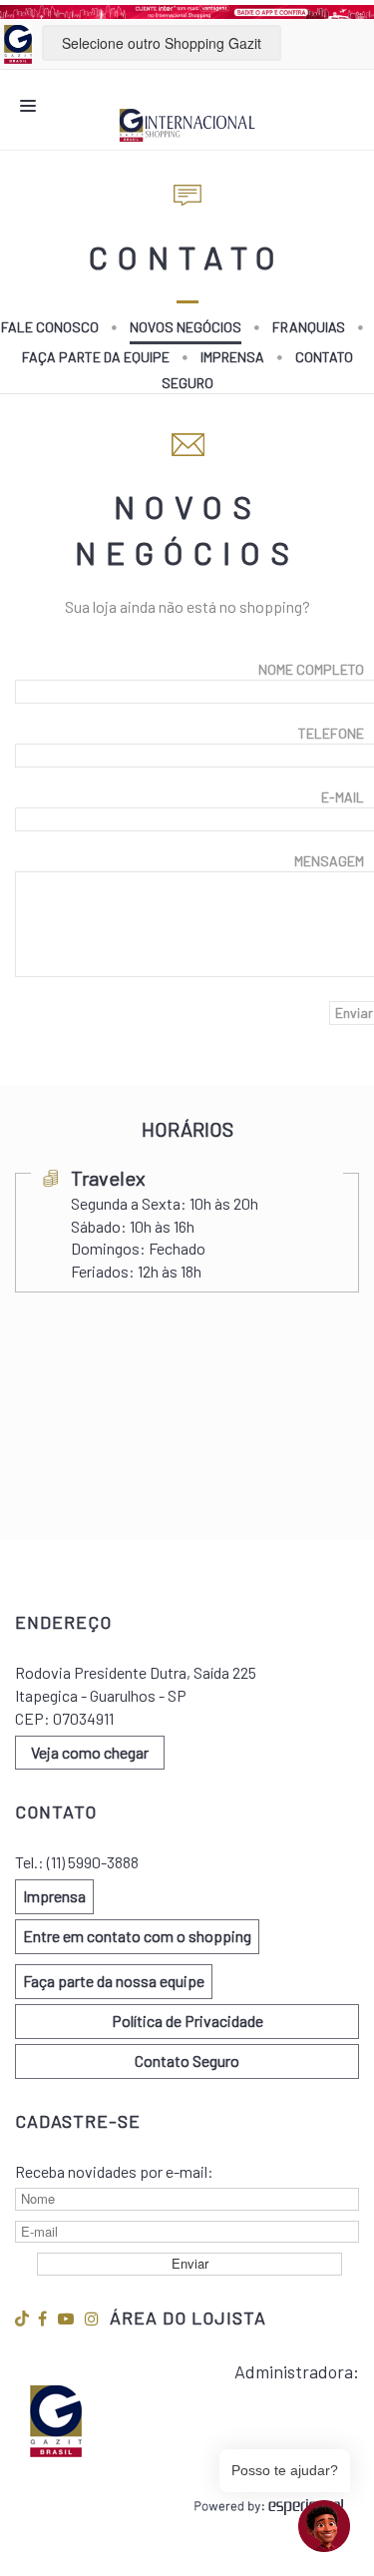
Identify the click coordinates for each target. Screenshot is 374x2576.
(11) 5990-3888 (93, 1862)
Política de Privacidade (187, 2021)
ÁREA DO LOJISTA (188, 2318)
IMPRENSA (232, 357)
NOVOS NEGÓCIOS (186, 327)
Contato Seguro (187, 2061)
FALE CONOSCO (50, 327)
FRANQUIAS (309, 327)
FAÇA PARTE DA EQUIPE (96, 357)
